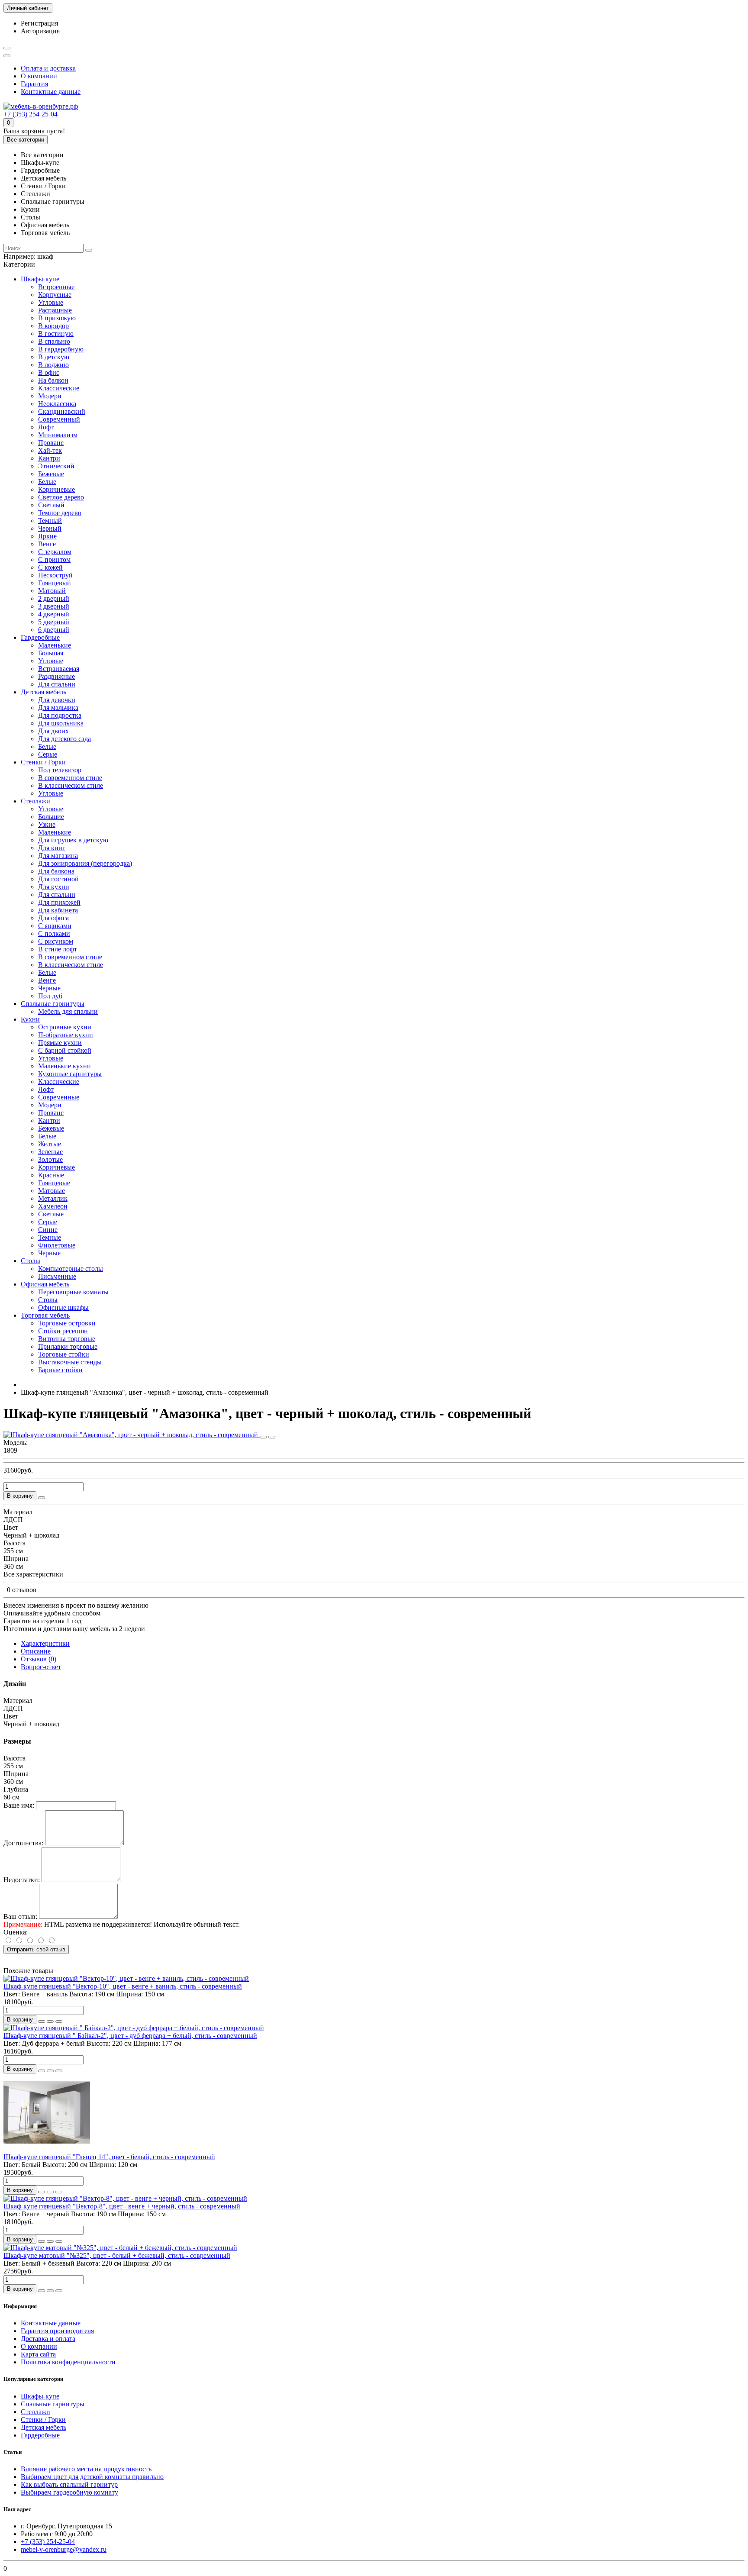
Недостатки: (22, 1880)
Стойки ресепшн (63, 1331)
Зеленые (50, 1152)
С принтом (54, 559)
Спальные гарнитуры (53, 1004)
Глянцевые (54, 1183)
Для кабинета (58, 910)
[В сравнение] (272, 1437)
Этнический (56, 466)
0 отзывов (22, 1590)
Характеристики (45, 1643)
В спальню (54, 341)
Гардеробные (40, 637)
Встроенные (56, 287)
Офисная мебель (45, 1284)
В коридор (53, 326)
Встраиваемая (59, 669)
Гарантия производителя (57, 2331)
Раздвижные (56, 676)
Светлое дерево (61, 497)
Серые (48, 754)
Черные (49, 988)
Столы (31, 1261)
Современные (59, 1097)
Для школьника (61, 723)
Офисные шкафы (63, 1307)
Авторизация (40, 31)
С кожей (50, 567)
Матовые (52, 1191)
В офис (49, 372)
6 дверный (54, 630)
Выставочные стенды (70, 1362)
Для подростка (60, 715)
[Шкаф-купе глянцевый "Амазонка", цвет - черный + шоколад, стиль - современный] (132, 1435)
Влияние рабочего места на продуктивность (86, 2469)
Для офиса (53, 918)
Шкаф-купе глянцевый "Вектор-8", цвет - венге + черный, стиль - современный (122, 2206)
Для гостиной (58, 879)
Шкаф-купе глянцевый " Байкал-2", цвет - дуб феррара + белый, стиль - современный (130, 2036)
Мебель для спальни (68, 1011)
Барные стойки (60, 1370)
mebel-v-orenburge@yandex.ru (64, 2549)
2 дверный (54, 598)
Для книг (52, 848)
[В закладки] (263, 1437)
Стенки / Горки (43, 762)
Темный (50, 521)
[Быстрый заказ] (42, 1498)
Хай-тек (50, 450)
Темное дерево (60, 513)
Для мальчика (58, 708)
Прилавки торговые (68, 1346)
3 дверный (54, 606)
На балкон (53, 380)
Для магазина (58, 856)
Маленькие (55, 645)
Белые (47, 482)
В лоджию (53, 365)
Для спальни (57, 684)
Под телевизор (60, 770)
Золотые (50, 1159)
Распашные (55, 310)
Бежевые (51, 474)
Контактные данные (51, 92)
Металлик (53, 1198)
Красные (51, 1175)
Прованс (51, 443)
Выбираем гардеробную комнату (69, 2492)
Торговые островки (67, 1323)
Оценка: (16, 1932)
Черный (50, 528)
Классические (59, 388)
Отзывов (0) (39, 1659)
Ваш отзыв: (20, 1917)
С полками (54, 933)
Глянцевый (55, 583)
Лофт (46, 427)
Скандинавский (62, 411)
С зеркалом (55, 552)
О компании (39, 76)
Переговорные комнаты (73, 1292)
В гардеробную (61, 349)
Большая (51, 653)
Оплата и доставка (48, 68)
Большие (51, 817)
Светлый (51, 505)
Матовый (52, 591)
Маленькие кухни (64, 1066)
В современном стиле (70, 778)
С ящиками (55, 926)
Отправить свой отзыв (36, 1949)
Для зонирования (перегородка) (85, 863)
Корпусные (55, 295)
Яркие (47, 536)
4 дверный (54, 614)
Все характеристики (33, 1574)
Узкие (47, 824)
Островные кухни (65, 1027)
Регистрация (39, 23)
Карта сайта (38, 2354)
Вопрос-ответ (41, 1667)
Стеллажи (35, 801)
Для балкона (56, 871)
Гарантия (34, 84)
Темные (50, 1237)
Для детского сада (64, 739)
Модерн (50, 396)
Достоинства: (23, 1843)
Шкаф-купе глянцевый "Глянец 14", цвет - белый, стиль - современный (109, 2157)
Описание (36, 1651)
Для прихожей (59, 902)
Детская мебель (44, 692)
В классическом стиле (71, 785)
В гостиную (56, 334)
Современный (59, 419)
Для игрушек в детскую (73, 840)
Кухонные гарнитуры (70, 1074)
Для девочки (57, 700)
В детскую (54, 357)
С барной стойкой (65, 1050)
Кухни (30, 1019)
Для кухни (54, 887)
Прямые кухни (60, 1043)
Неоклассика (57, 404)
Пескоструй (55, 575)
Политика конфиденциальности (68, 2362)
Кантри (49, 458)
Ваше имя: (19, 1805)
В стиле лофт (58, 949)
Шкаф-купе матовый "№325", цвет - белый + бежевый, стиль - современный (117, 2255)
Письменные (57, 1276)
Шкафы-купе (40, 279)
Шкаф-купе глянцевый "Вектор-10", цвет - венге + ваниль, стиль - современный (123, 1986)
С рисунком (56, 941)
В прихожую (57, 318)
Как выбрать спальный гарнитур (69, 2484)
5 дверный (54, 622)
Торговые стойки (64, 1354)
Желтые (50, 1144)
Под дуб (50, 996)
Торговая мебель (45, 1315)
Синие (48, 1230)
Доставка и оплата (48, 2339)
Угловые (51, 302)
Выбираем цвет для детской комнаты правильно (92, 2477)
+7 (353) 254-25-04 (31, 114)
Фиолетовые (57, 1245)
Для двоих (53, 731)
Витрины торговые (67, 1339)
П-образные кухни (66, 1035)
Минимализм (58, 435)
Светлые (51, 1214)
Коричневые (56, 489)
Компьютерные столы (71, 1269)
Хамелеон (53, 1206)
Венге (47, 544)
